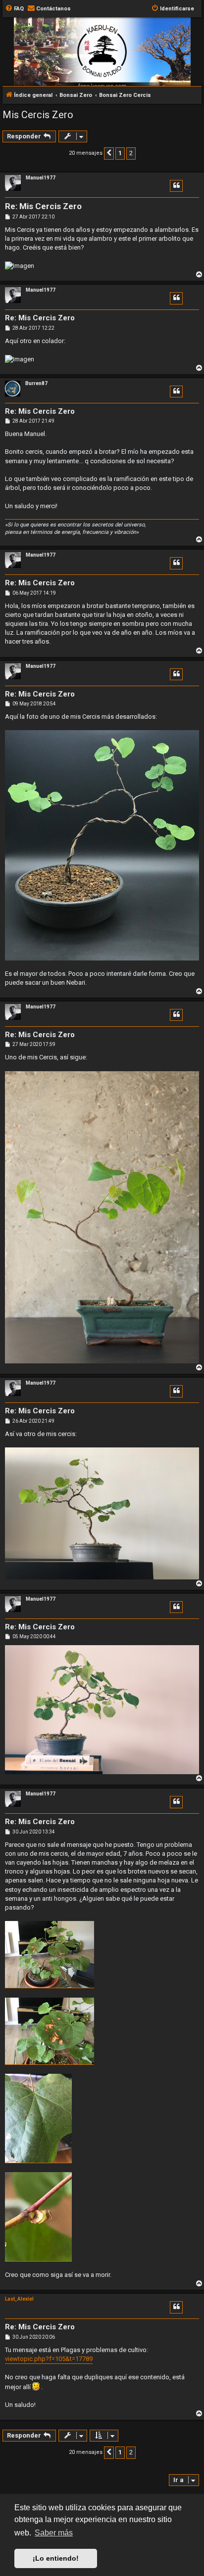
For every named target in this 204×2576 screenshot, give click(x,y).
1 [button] (120, 153)
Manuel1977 (41, 178)
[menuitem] (14, 9)
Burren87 (36, 383)
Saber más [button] (54, 2533)
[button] (109, 153)
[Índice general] (102, 66)
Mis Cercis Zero (38, 115)
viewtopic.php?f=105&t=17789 (49, 2359)
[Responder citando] (176, 186)
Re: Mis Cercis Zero (43, 206)
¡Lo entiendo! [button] (56, 2558)
